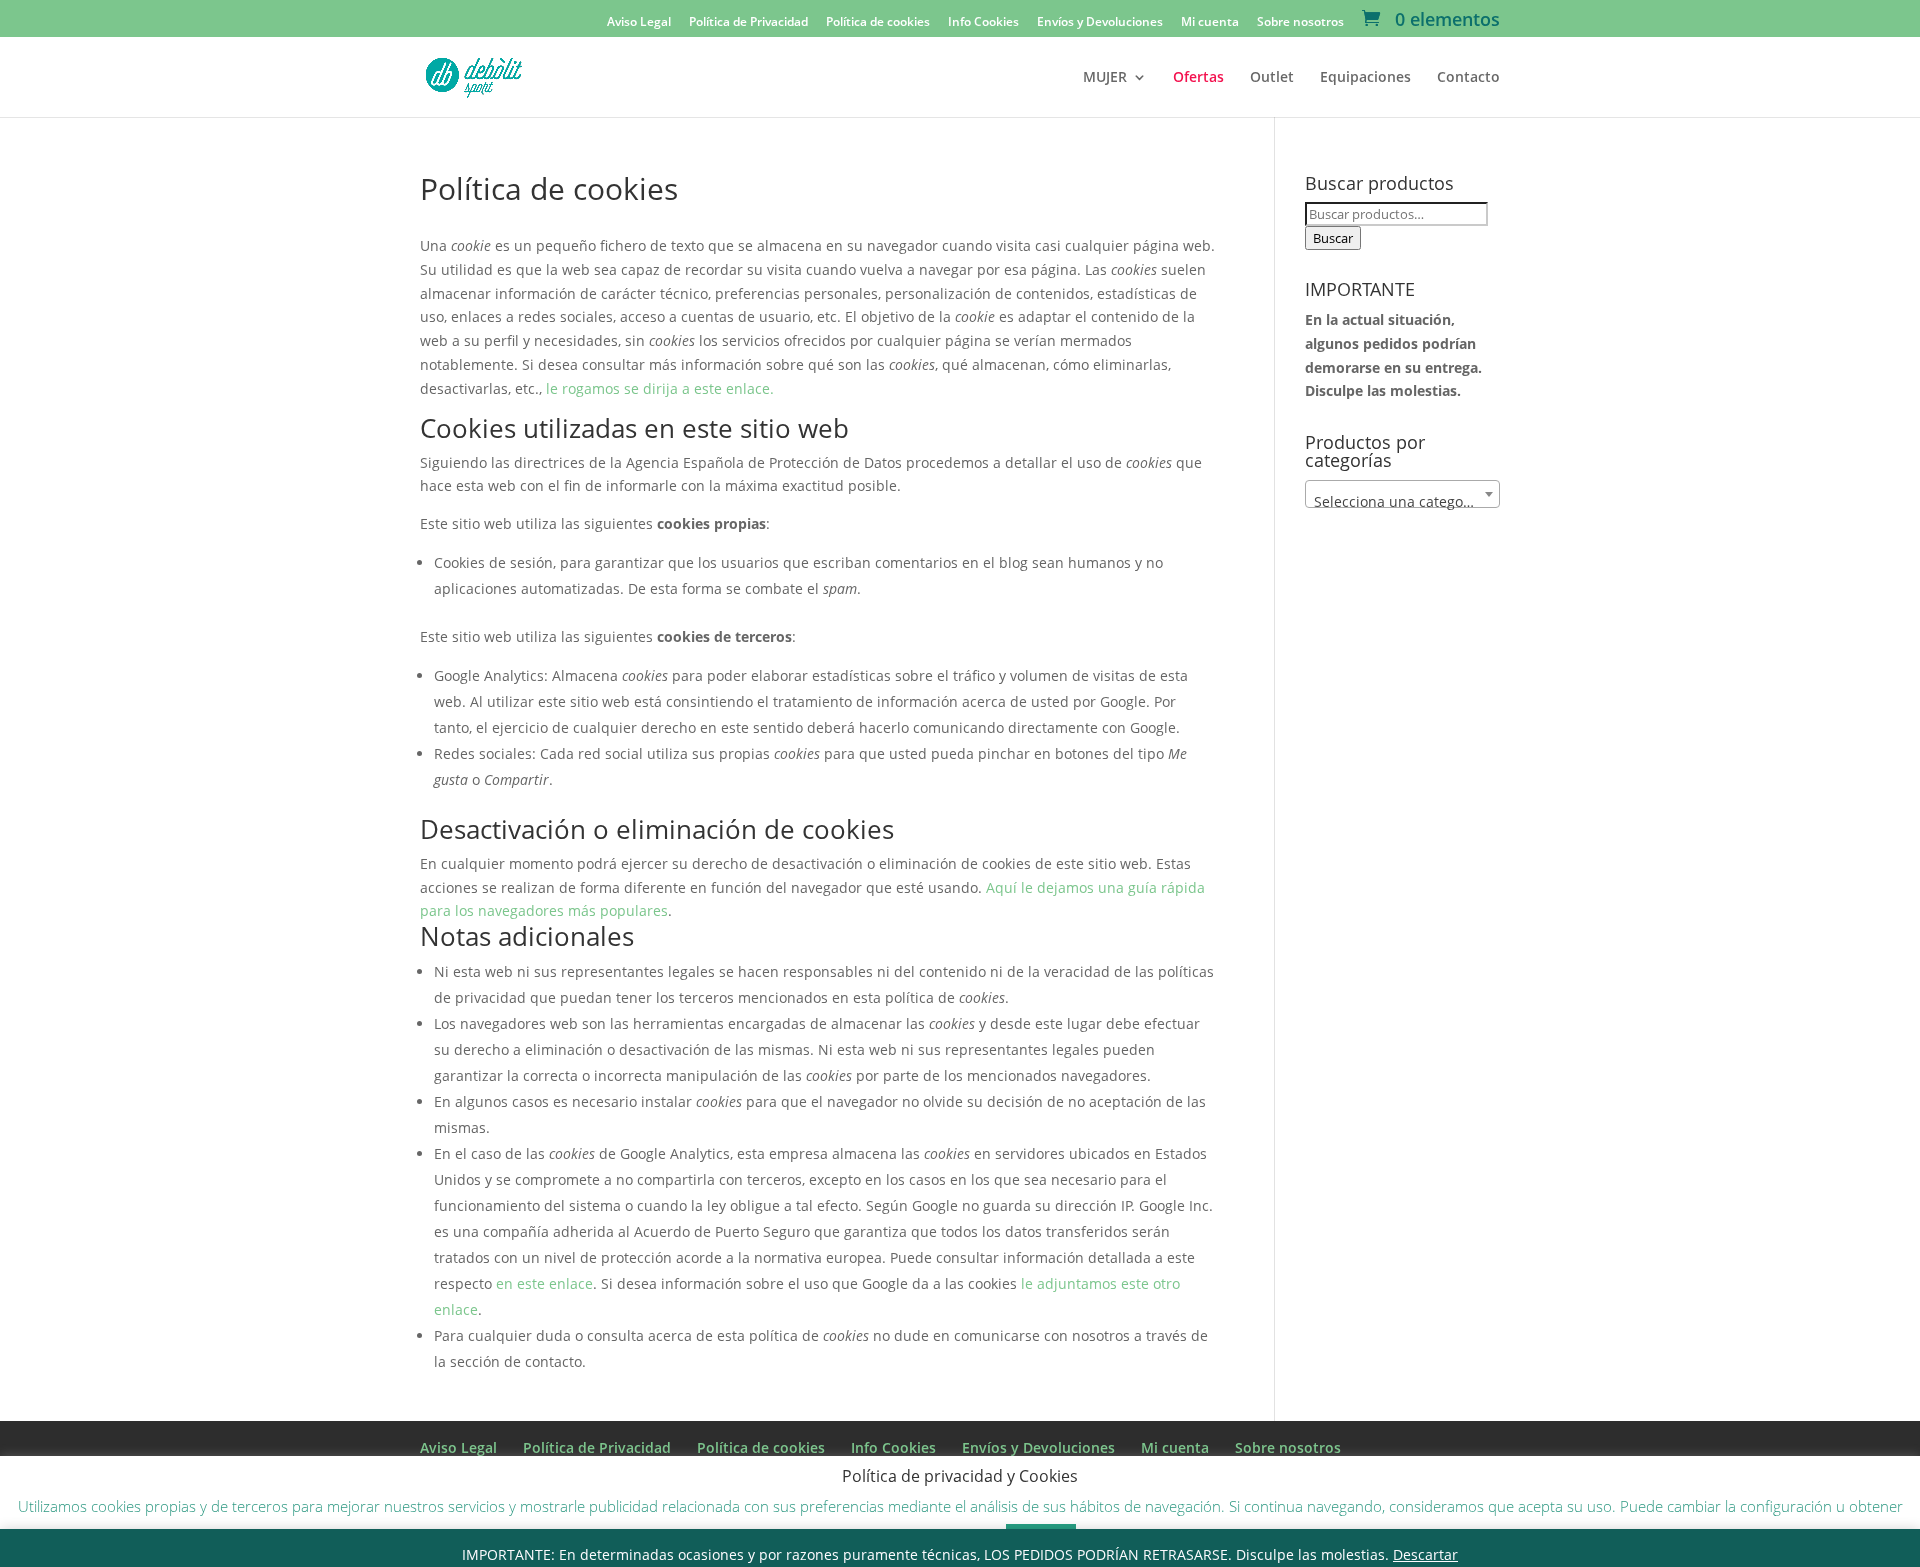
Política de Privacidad (748, 23)
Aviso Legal (639, 23)
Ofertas (1198, 78)
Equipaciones (1365, 78)
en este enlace (544, 1283)
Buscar (1333, 238)
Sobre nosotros (1300, 23)
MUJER (1105, 78)
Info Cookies (983, 23)
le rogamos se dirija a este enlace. (660, 388)
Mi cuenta (1210, 23)
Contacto (1468, 78)
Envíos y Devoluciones (1100, 23)
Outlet (1272, 78)
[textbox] (1402, 502)
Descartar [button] (1425, 1554)
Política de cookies (878, 23)
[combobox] (1402, 494)
